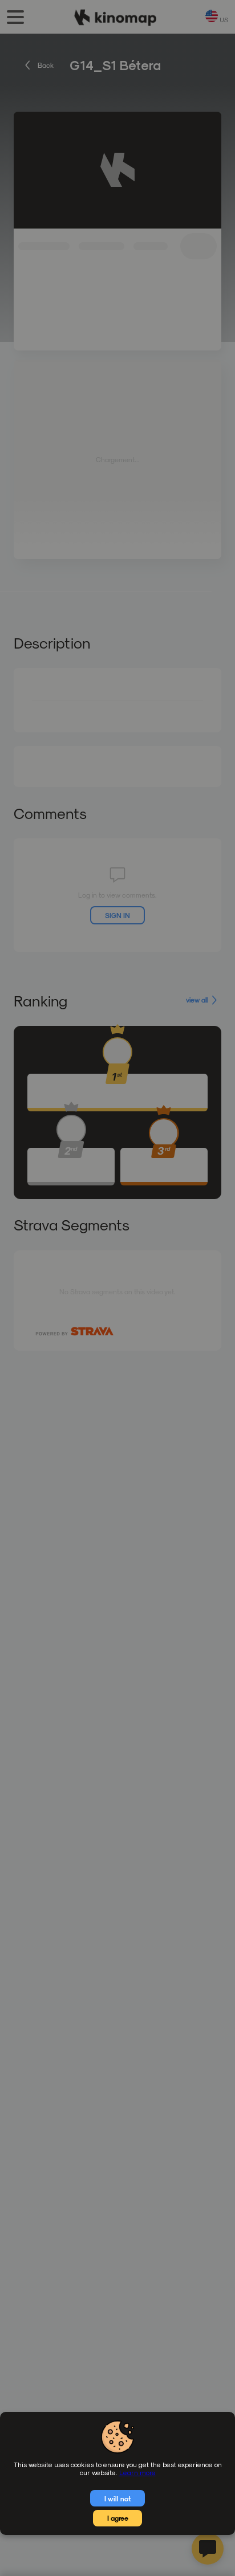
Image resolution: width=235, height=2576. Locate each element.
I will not (118, 2498)
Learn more (137, 2472)
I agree (118, 2518)
